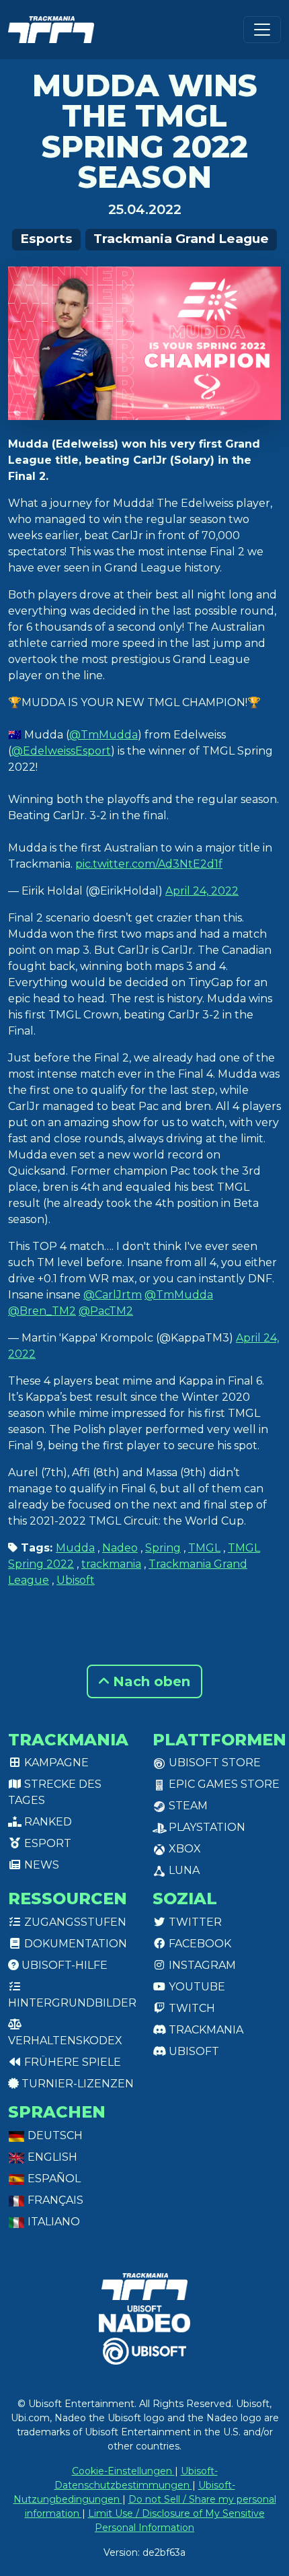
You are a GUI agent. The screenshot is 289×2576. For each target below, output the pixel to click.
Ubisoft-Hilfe (63, 1965)
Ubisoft (76, 1580)
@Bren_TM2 (42, 1311)
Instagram (201, 1965)
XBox (183, 1849)
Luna (183, 1870)
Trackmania (205, 2030)
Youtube (196, 1987)
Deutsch (54, 2135)
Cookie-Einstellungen (123, 2471)
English (51, 2157)
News (40, 1865)
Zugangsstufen (74, 1922)
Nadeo (120, 1548)
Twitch (191, 2008)
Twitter (194, 1922)
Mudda (75, 1548)
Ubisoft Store (213, 1763)
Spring (163, 1548)
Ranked (47, 1822)
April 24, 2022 (202, 891)
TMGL (204, 1548)
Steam (187, 1806)
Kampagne (55, 1763)
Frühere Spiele (71, 2062)
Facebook (199, 1944)
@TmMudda (104, 735)
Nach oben (150, 1681)
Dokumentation (74, 1944)
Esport (46, 1843)
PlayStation (206, 1827)
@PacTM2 (106, 1311)
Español (53, 2179)
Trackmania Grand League (181, 239)
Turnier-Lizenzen (76, 2084)
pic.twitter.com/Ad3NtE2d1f (149, 864)
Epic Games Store (223, 1784)
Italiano (52, 2222)
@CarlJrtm (113, 1295)
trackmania (111, 1564)
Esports (46, 239)
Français (54, 2200)
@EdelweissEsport (61, 751)
